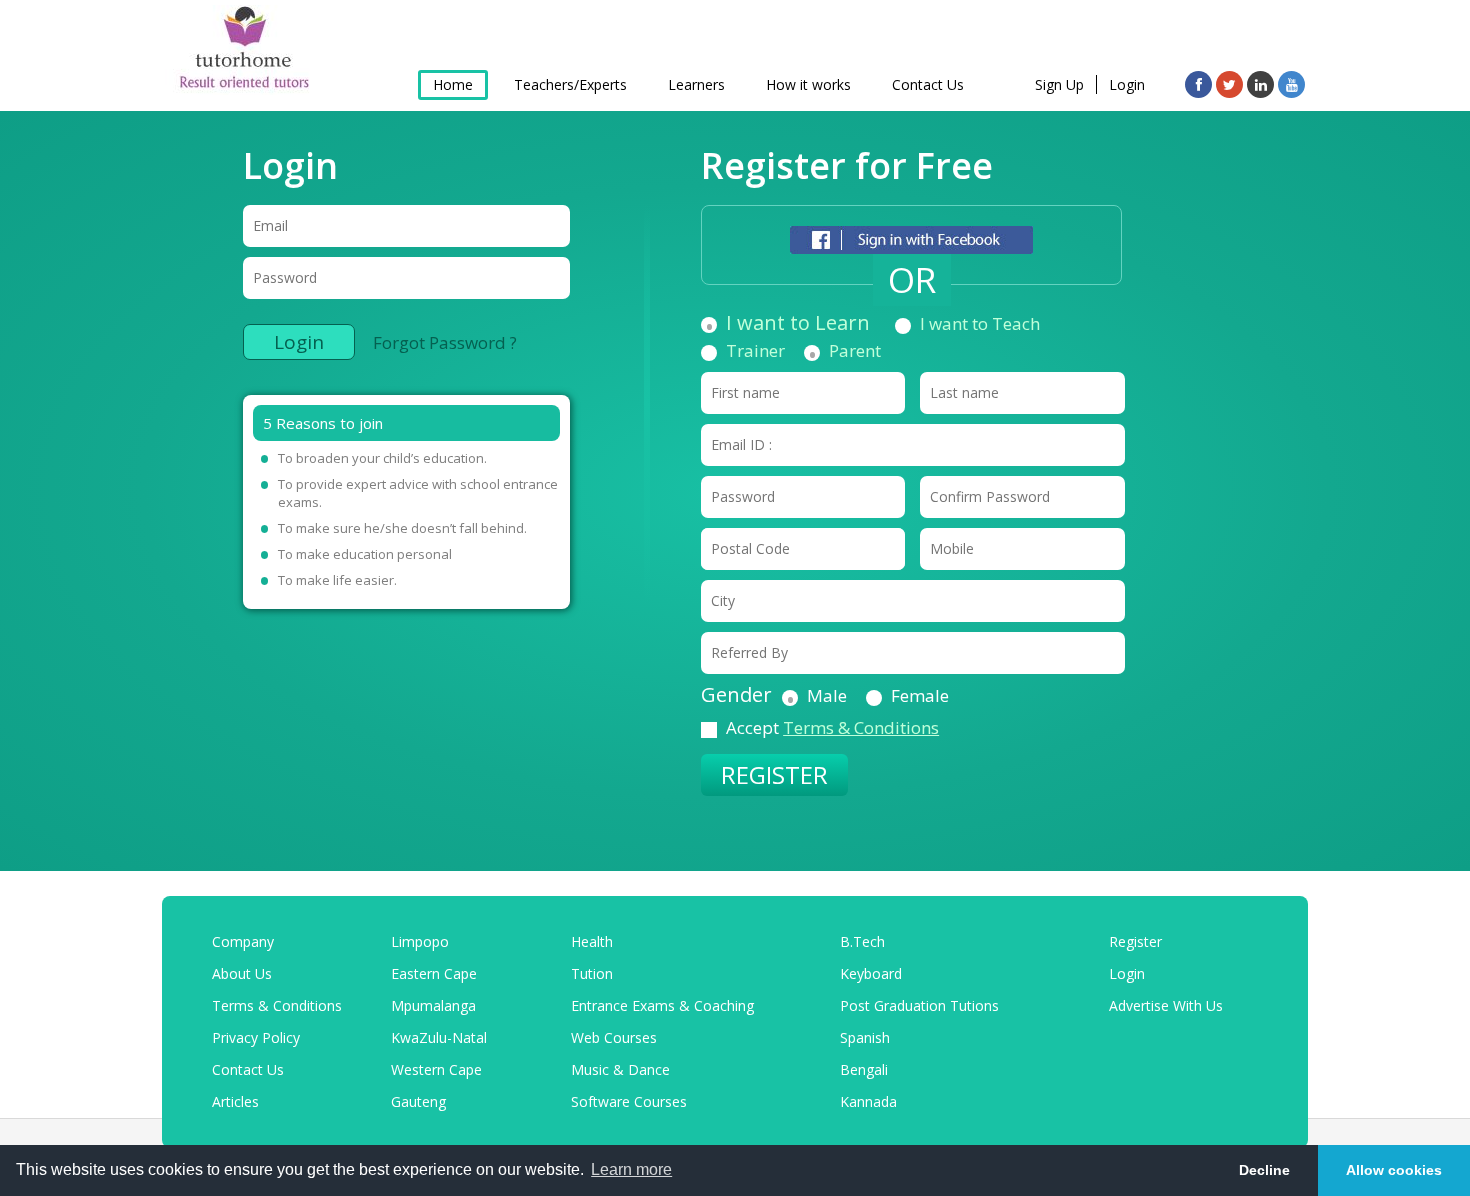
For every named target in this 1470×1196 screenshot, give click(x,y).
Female (920, 696)
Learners (696, 84)
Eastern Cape (434, 973)
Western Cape (436, 1069)
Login (1127, 84)
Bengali (864, 1069)
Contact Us (928, 84)
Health (592, 941)
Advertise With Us (1166, 1005)
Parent (855, 351)
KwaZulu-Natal (439, 1037)
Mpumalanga (433, 1005)
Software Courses (629, 1101)
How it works (808, 84)
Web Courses (614, 1037)
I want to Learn (798, 323)
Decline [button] (1264, 1170)
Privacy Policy (256, 1037)
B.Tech (862, 941)
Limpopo (420, 941)
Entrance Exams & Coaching (662, 1005)
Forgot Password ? (445, 342)
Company (243, 941)
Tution (592, 973)
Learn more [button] (631, 1169)
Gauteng (418, 1101)
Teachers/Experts (570, 84)
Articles (235, 1101)
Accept (832, 728)
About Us (242, 973)
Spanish (865, 1037)
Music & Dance (620, 1069)
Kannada (868, 1101)
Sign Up (1059, 84)
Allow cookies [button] (1394, 1170)
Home (453, 84)
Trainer (755, 351)
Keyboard (871, 973)
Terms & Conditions (861, 727)
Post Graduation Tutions (919, 1005)
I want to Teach (980, 324)
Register (1135, 941)
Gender (736, 695)
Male (827, 696)
